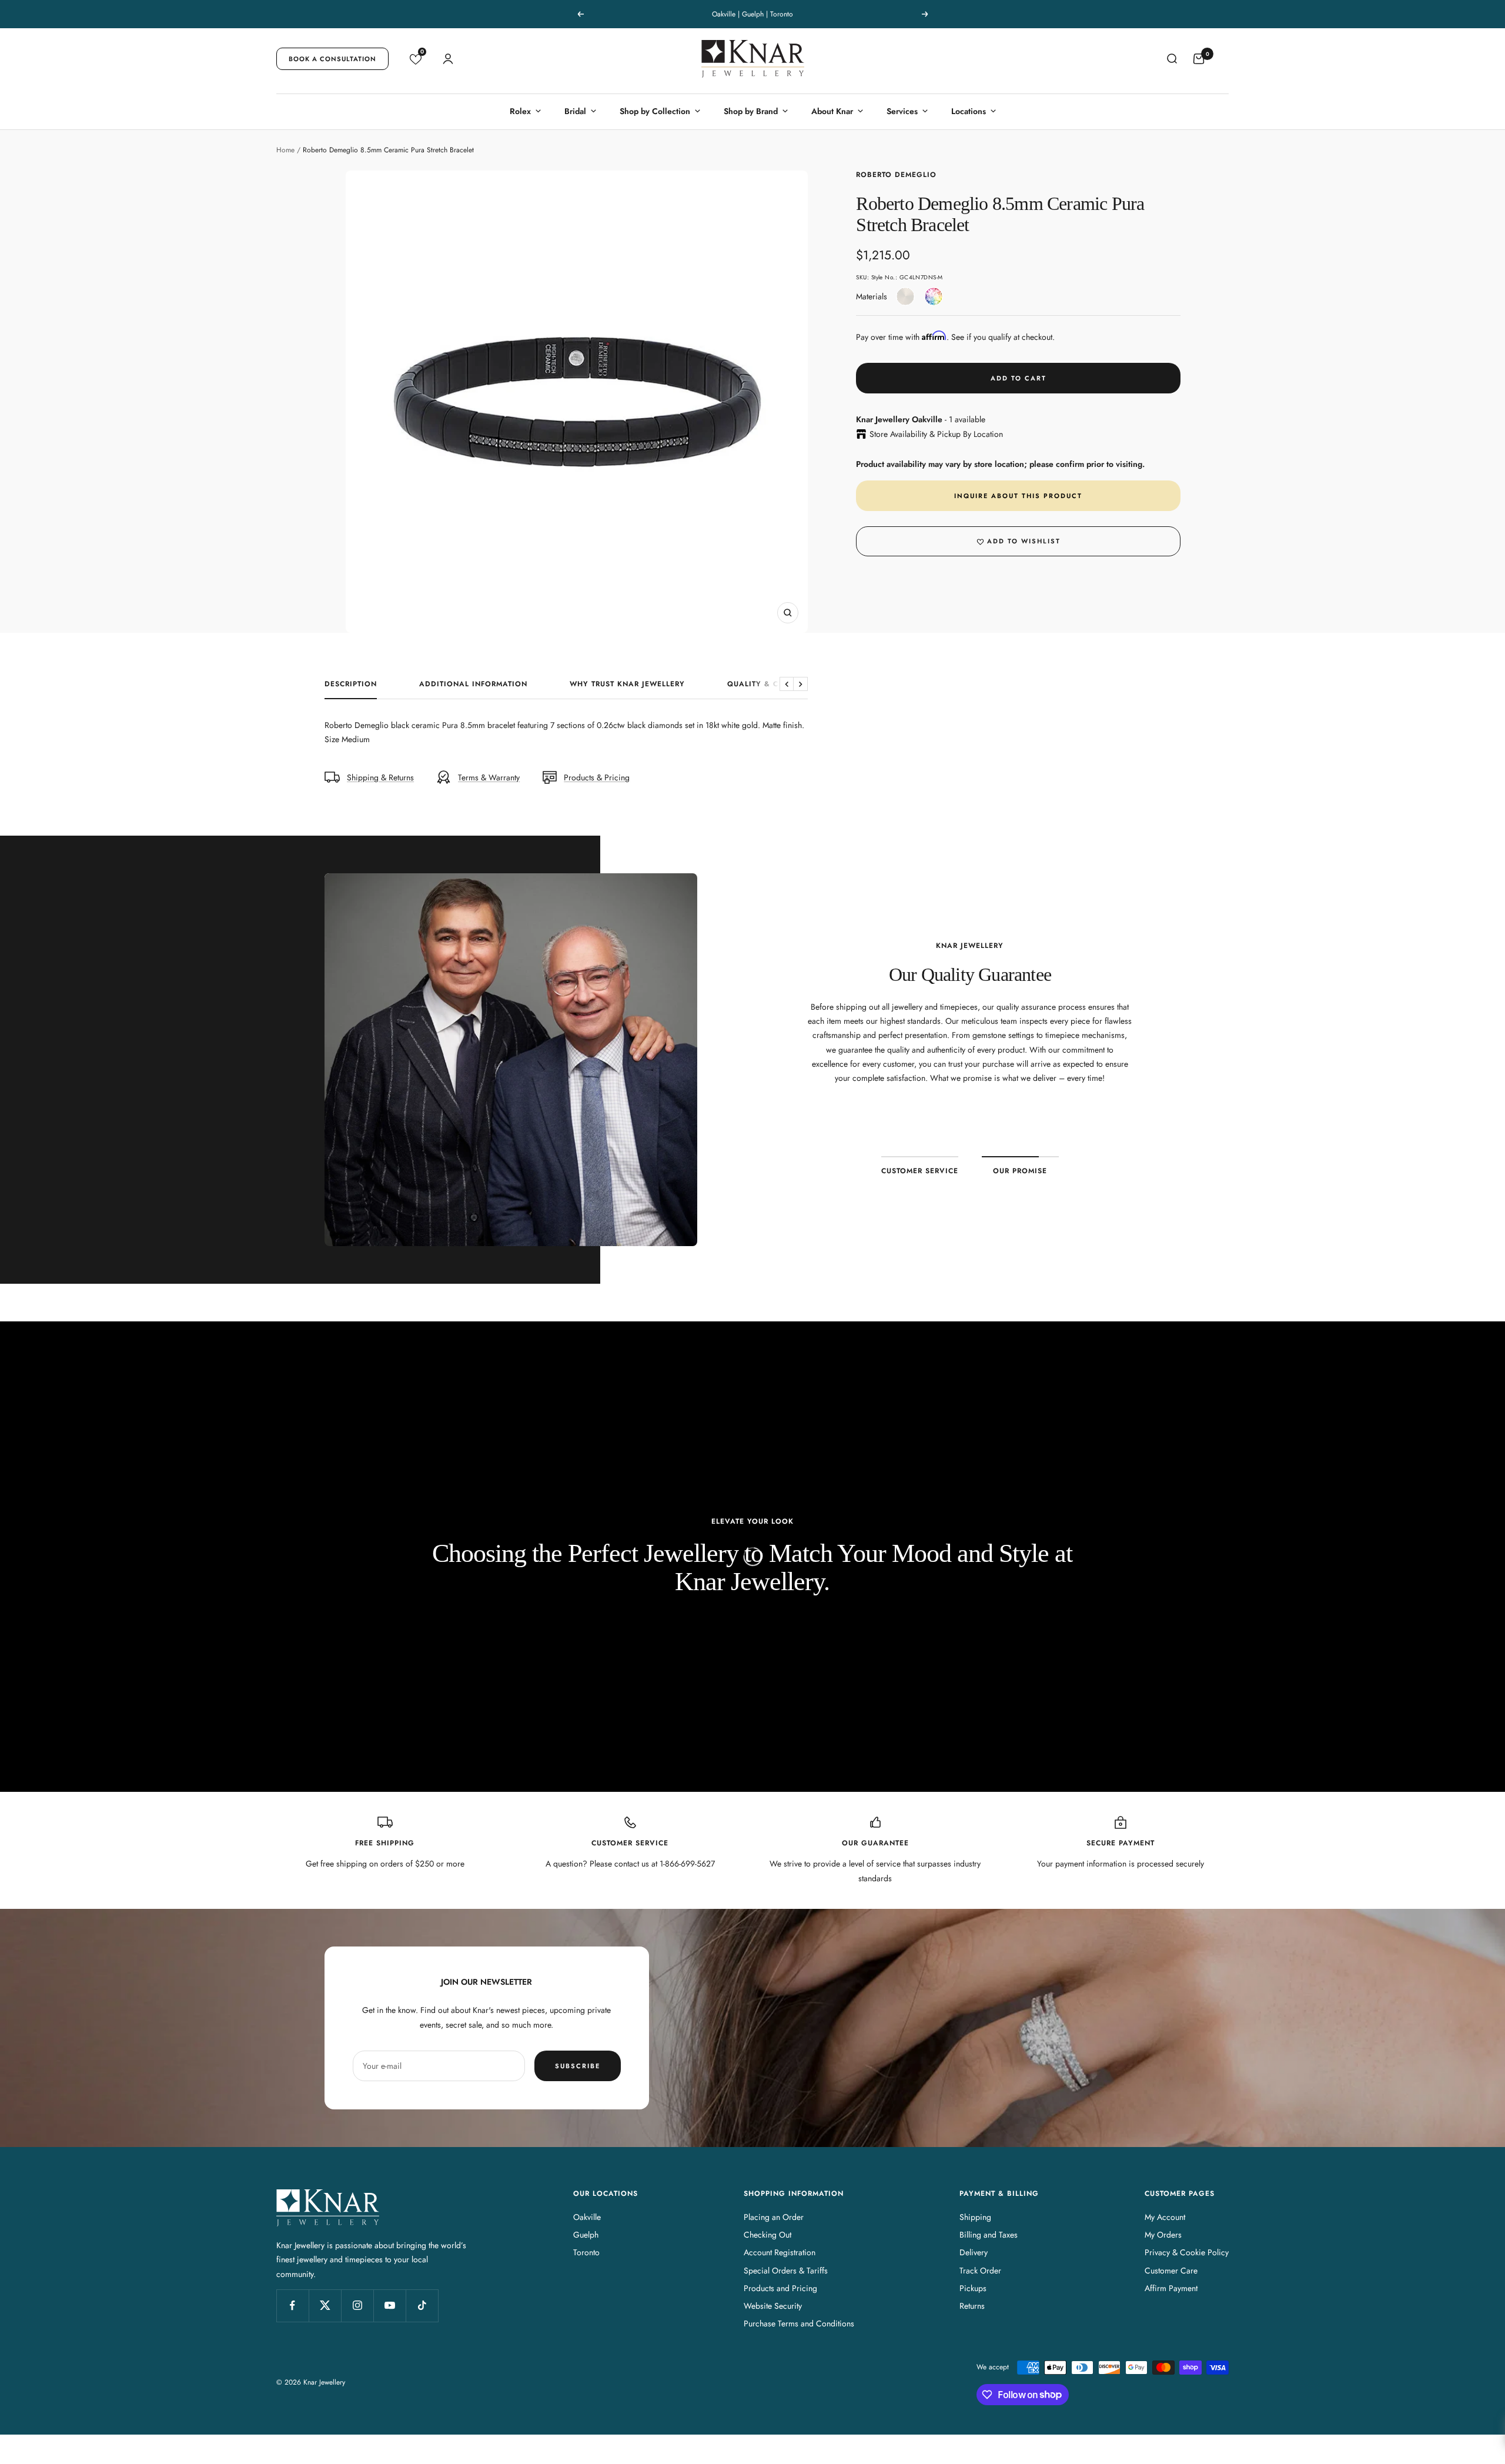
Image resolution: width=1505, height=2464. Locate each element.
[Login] (448, 59)
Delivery (974, 2252)
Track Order (980, 2271)
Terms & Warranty (489, 777)
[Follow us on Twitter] (325, 2306)
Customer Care (1171, 2271)
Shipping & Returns (380, 777)
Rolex (520, 111)
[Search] (1172, 59)
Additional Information (473, 685)
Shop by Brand (751, 111)
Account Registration (780, 2252)
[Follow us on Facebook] (292, 2306)
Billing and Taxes (989, 2235)
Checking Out (767, 2235)
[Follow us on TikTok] (422, 2306)
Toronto (586, 2252)
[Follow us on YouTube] (389, 2306)
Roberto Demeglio (896, 175)
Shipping (975, 2217)
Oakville (587, 2217)
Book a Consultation (332, 59)
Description (351, 685)
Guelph (586, 2235)
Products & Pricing (597, 777)
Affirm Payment (1171, 2288)
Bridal (575, 111)
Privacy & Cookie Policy (1187, 2252)
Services (902, 111)
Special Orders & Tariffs (786, 2271)
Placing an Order (774, 2217)
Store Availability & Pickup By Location (936, 434)
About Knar (832, 111)
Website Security (773, 2306)
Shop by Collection (655, 111)
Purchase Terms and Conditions (799, 2323)
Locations (969, 111)
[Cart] (1199, 59)
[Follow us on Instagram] (357, 2306)
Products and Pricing (780, 2288)
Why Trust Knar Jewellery (627, 685)
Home (285, 150)
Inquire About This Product (1018, 496)
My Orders (1163, 2235)
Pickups (973, 2288)
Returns (972, 2306)
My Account (1165, 2217)
